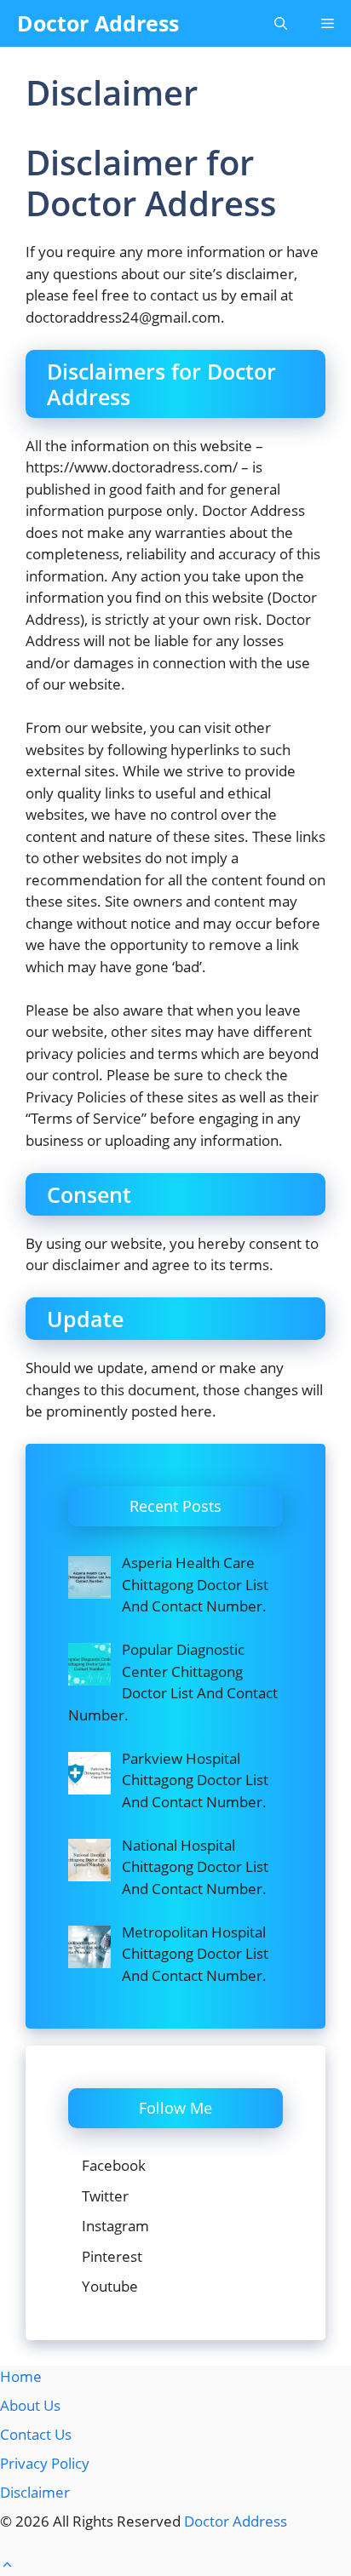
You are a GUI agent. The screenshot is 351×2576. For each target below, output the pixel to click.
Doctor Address (98, 23)
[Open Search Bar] (281, 23)
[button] (7, 2565)
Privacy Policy (45, 2463)
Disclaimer (35, 2492)
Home (21, 2376)
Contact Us (36, 2434)
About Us (30, 2405)
